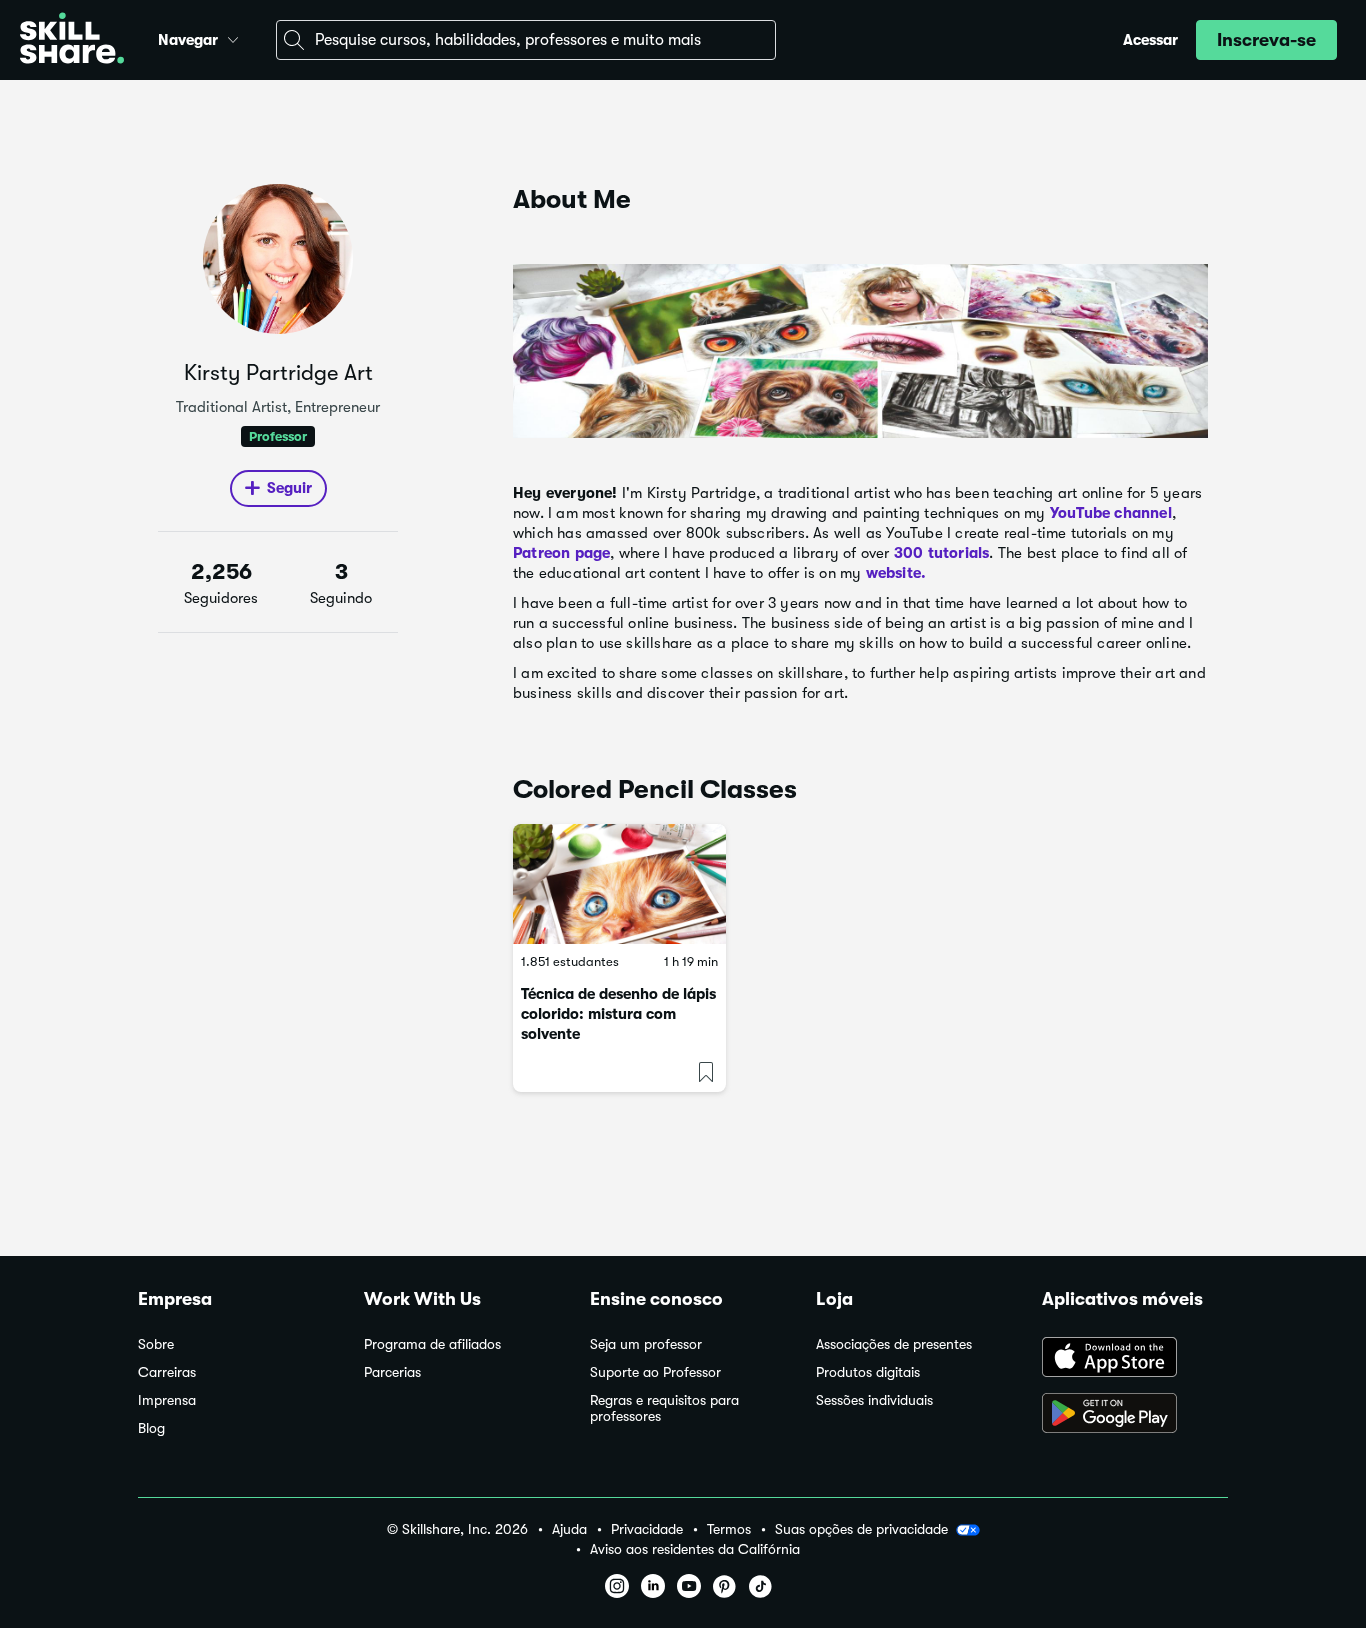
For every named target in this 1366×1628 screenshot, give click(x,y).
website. (896, 573)
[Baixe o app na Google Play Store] (1135, 1415)
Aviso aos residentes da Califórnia (695, 1549)
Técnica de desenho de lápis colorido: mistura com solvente (618, 1014)
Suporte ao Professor (655, 1372)
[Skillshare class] (619, 884)
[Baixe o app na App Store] (1135, 1359)
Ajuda (569, 1529)
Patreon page (561, 553)
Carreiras (167, 1372)
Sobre (156, 1344)
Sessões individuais (874, 1400)
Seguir (289, 488)
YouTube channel (1111, 513)
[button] (233, 37)
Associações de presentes (894, 1344)
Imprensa (167, 1400)
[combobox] (526, 40)
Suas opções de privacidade (861, 1529)
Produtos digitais (868, 1372)
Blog (151, 1428)
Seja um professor (646, 1344)
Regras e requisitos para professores (664, 1408)
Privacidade (647, 1529)
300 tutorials (942, 553)
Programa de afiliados (432, 1344)
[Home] (72, 40)
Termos (729, 1529)
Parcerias (392, 1372)
